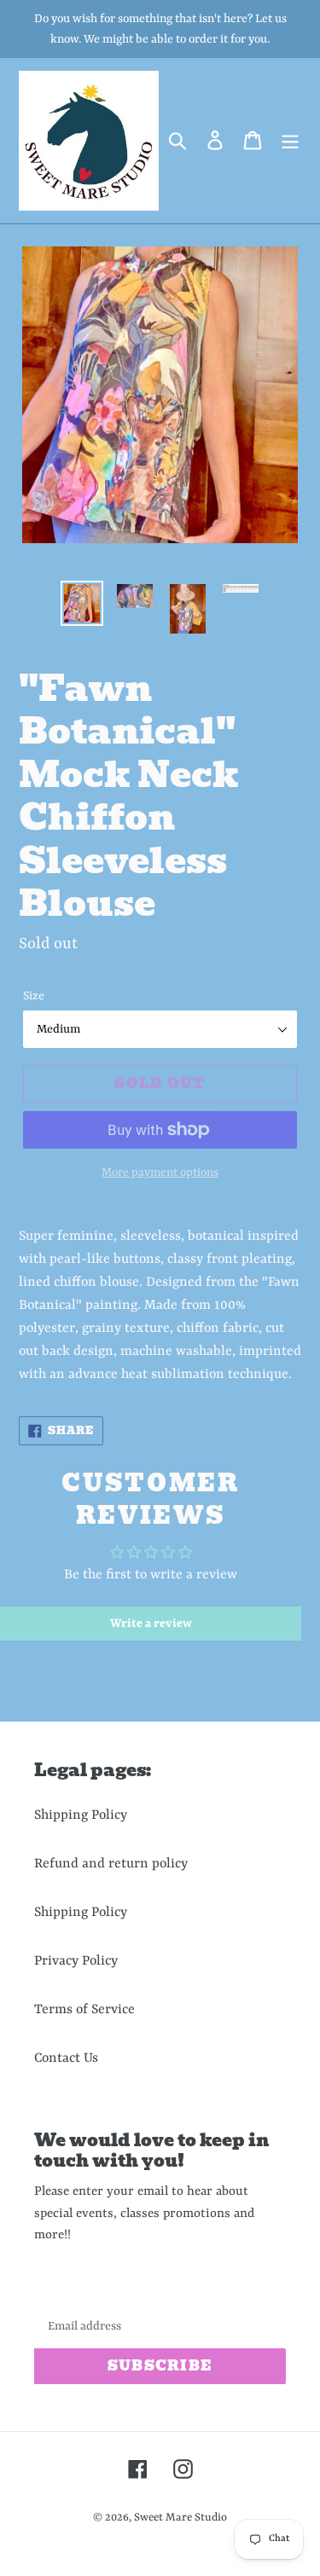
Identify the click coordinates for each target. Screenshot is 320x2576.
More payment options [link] (160, 1172)
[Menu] (290, 141)
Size (34, 996)
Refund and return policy (111, 1864)
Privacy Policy (76, 1961)
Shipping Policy (81, 1815)
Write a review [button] (151, 1624)
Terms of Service (84, 2010)
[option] (82, 603)
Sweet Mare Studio (180, 2518)
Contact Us (66, 2058)
